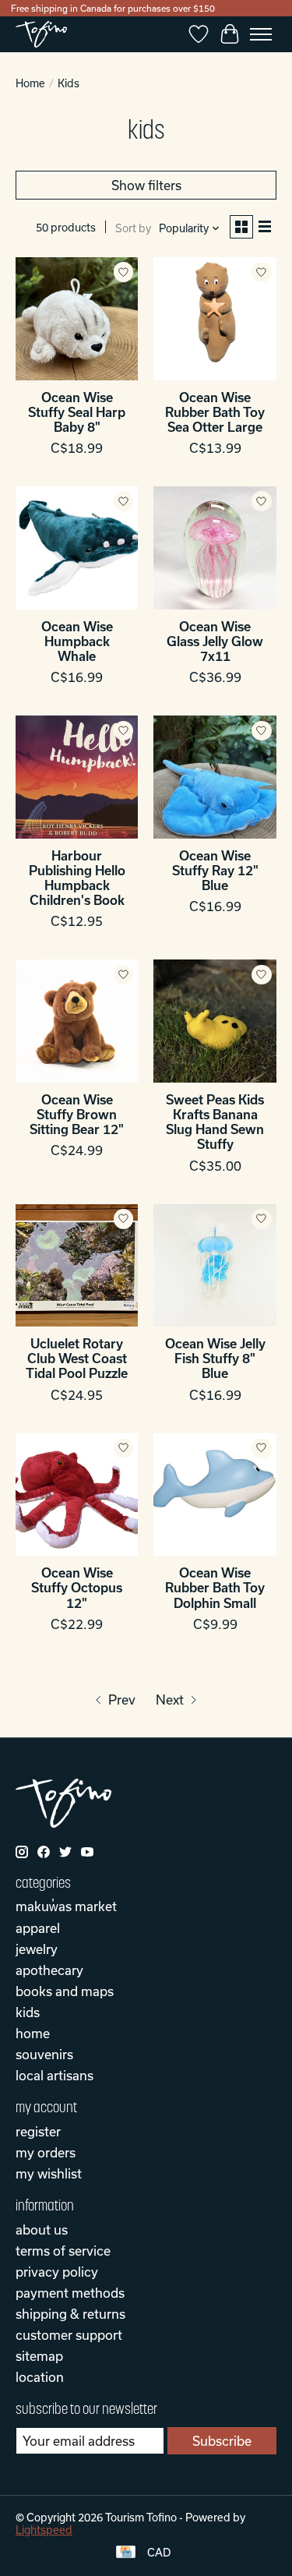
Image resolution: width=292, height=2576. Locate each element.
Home (30, 83)
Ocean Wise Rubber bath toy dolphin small (215, 1587)
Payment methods (70, 2293)
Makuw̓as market (66, 1906)
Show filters (146, 185)
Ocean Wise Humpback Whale (77, 641)
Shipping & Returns (70, 2314)
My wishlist (49, 2173)
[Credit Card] (126, 2553)
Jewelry (37, 1949)
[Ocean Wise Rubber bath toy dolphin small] (215, 1495)
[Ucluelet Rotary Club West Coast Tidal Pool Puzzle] (77, 1265)
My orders (46, 2152)
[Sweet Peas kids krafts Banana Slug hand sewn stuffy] (215, 1021)
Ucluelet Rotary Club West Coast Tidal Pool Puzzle (77, 1358)
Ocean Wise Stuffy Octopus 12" (77, 1587)
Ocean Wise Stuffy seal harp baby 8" (77, 412)
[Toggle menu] (261, 34)
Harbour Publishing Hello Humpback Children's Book (77, 878)
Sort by (133, 228)
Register (38, 2131)
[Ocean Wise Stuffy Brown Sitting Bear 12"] (77, 1021)
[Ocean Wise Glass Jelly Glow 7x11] (215, 548)
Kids (28, 2012)
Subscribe (222, 2441)
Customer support (69, 2335)
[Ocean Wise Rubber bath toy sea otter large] (215, 318)
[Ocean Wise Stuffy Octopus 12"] (77, 1495)
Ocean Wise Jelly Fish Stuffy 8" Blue (215, 1358)
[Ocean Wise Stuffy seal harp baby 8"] (77, 318)
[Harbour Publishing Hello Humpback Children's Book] (77, 777)
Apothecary (49, 1970)
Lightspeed (44, 2530)
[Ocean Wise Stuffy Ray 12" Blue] (215, 777)
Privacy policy (57, 2272)
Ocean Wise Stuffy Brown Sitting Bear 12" (77, 1114)
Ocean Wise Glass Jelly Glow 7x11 (215, 641)
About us (42, 2230)
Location (40, 2377)
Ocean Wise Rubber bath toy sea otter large (215, 412)
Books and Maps (65, 1991)
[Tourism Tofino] (41, 34)
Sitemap (39, 2356)
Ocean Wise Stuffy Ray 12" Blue (215, 870)
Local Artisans (55, 2075)
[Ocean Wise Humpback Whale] (77, 548)
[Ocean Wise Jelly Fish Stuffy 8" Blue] (215, 1265)
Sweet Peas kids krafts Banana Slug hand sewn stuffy (215, 1122)
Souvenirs (44, 2054)
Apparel (38, 1928)
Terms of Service (63, 2251)
